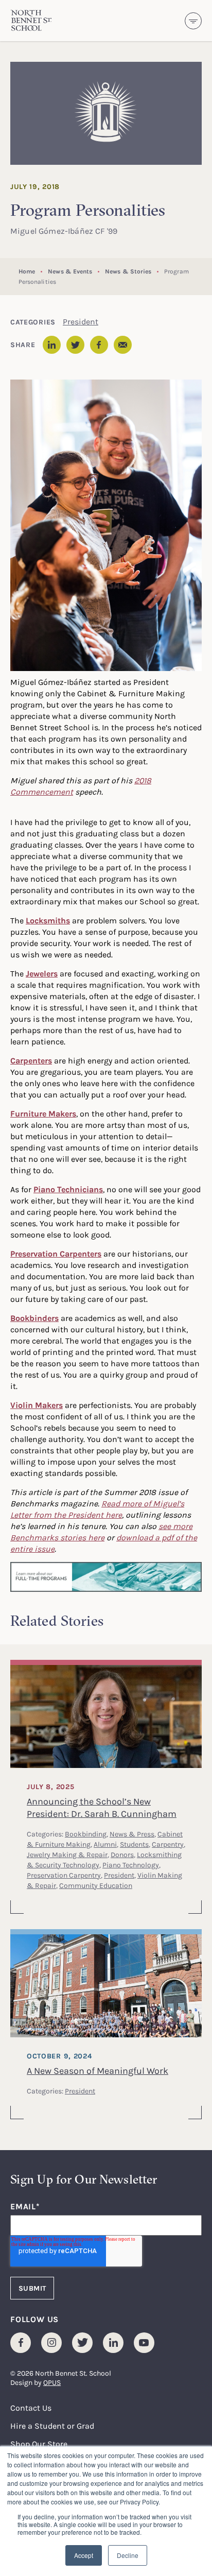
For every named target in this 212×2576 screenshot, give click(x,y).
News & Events (70, 271)
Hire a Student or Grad (52, 2426)
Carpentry (168, 1844)
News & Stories (128, 271)
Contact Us (31, 2408)
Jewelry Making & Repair (67, 1854)
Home (27, 271)
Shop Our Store (39, 2444)
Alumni (105, 1844)
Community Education (96, 1885)
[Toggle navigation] (193, 21)
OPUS (52, 2382)
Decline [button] (128, 2555)
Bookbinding (86, 1834)
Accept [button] (84, 2555)
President (81, 321)
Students (134, 1844)
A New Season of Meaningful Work (98, 2070)
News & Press (132, 1834)
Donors (122, 1854)
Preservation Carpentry (64, 1875)
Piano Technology (131, 1865)
